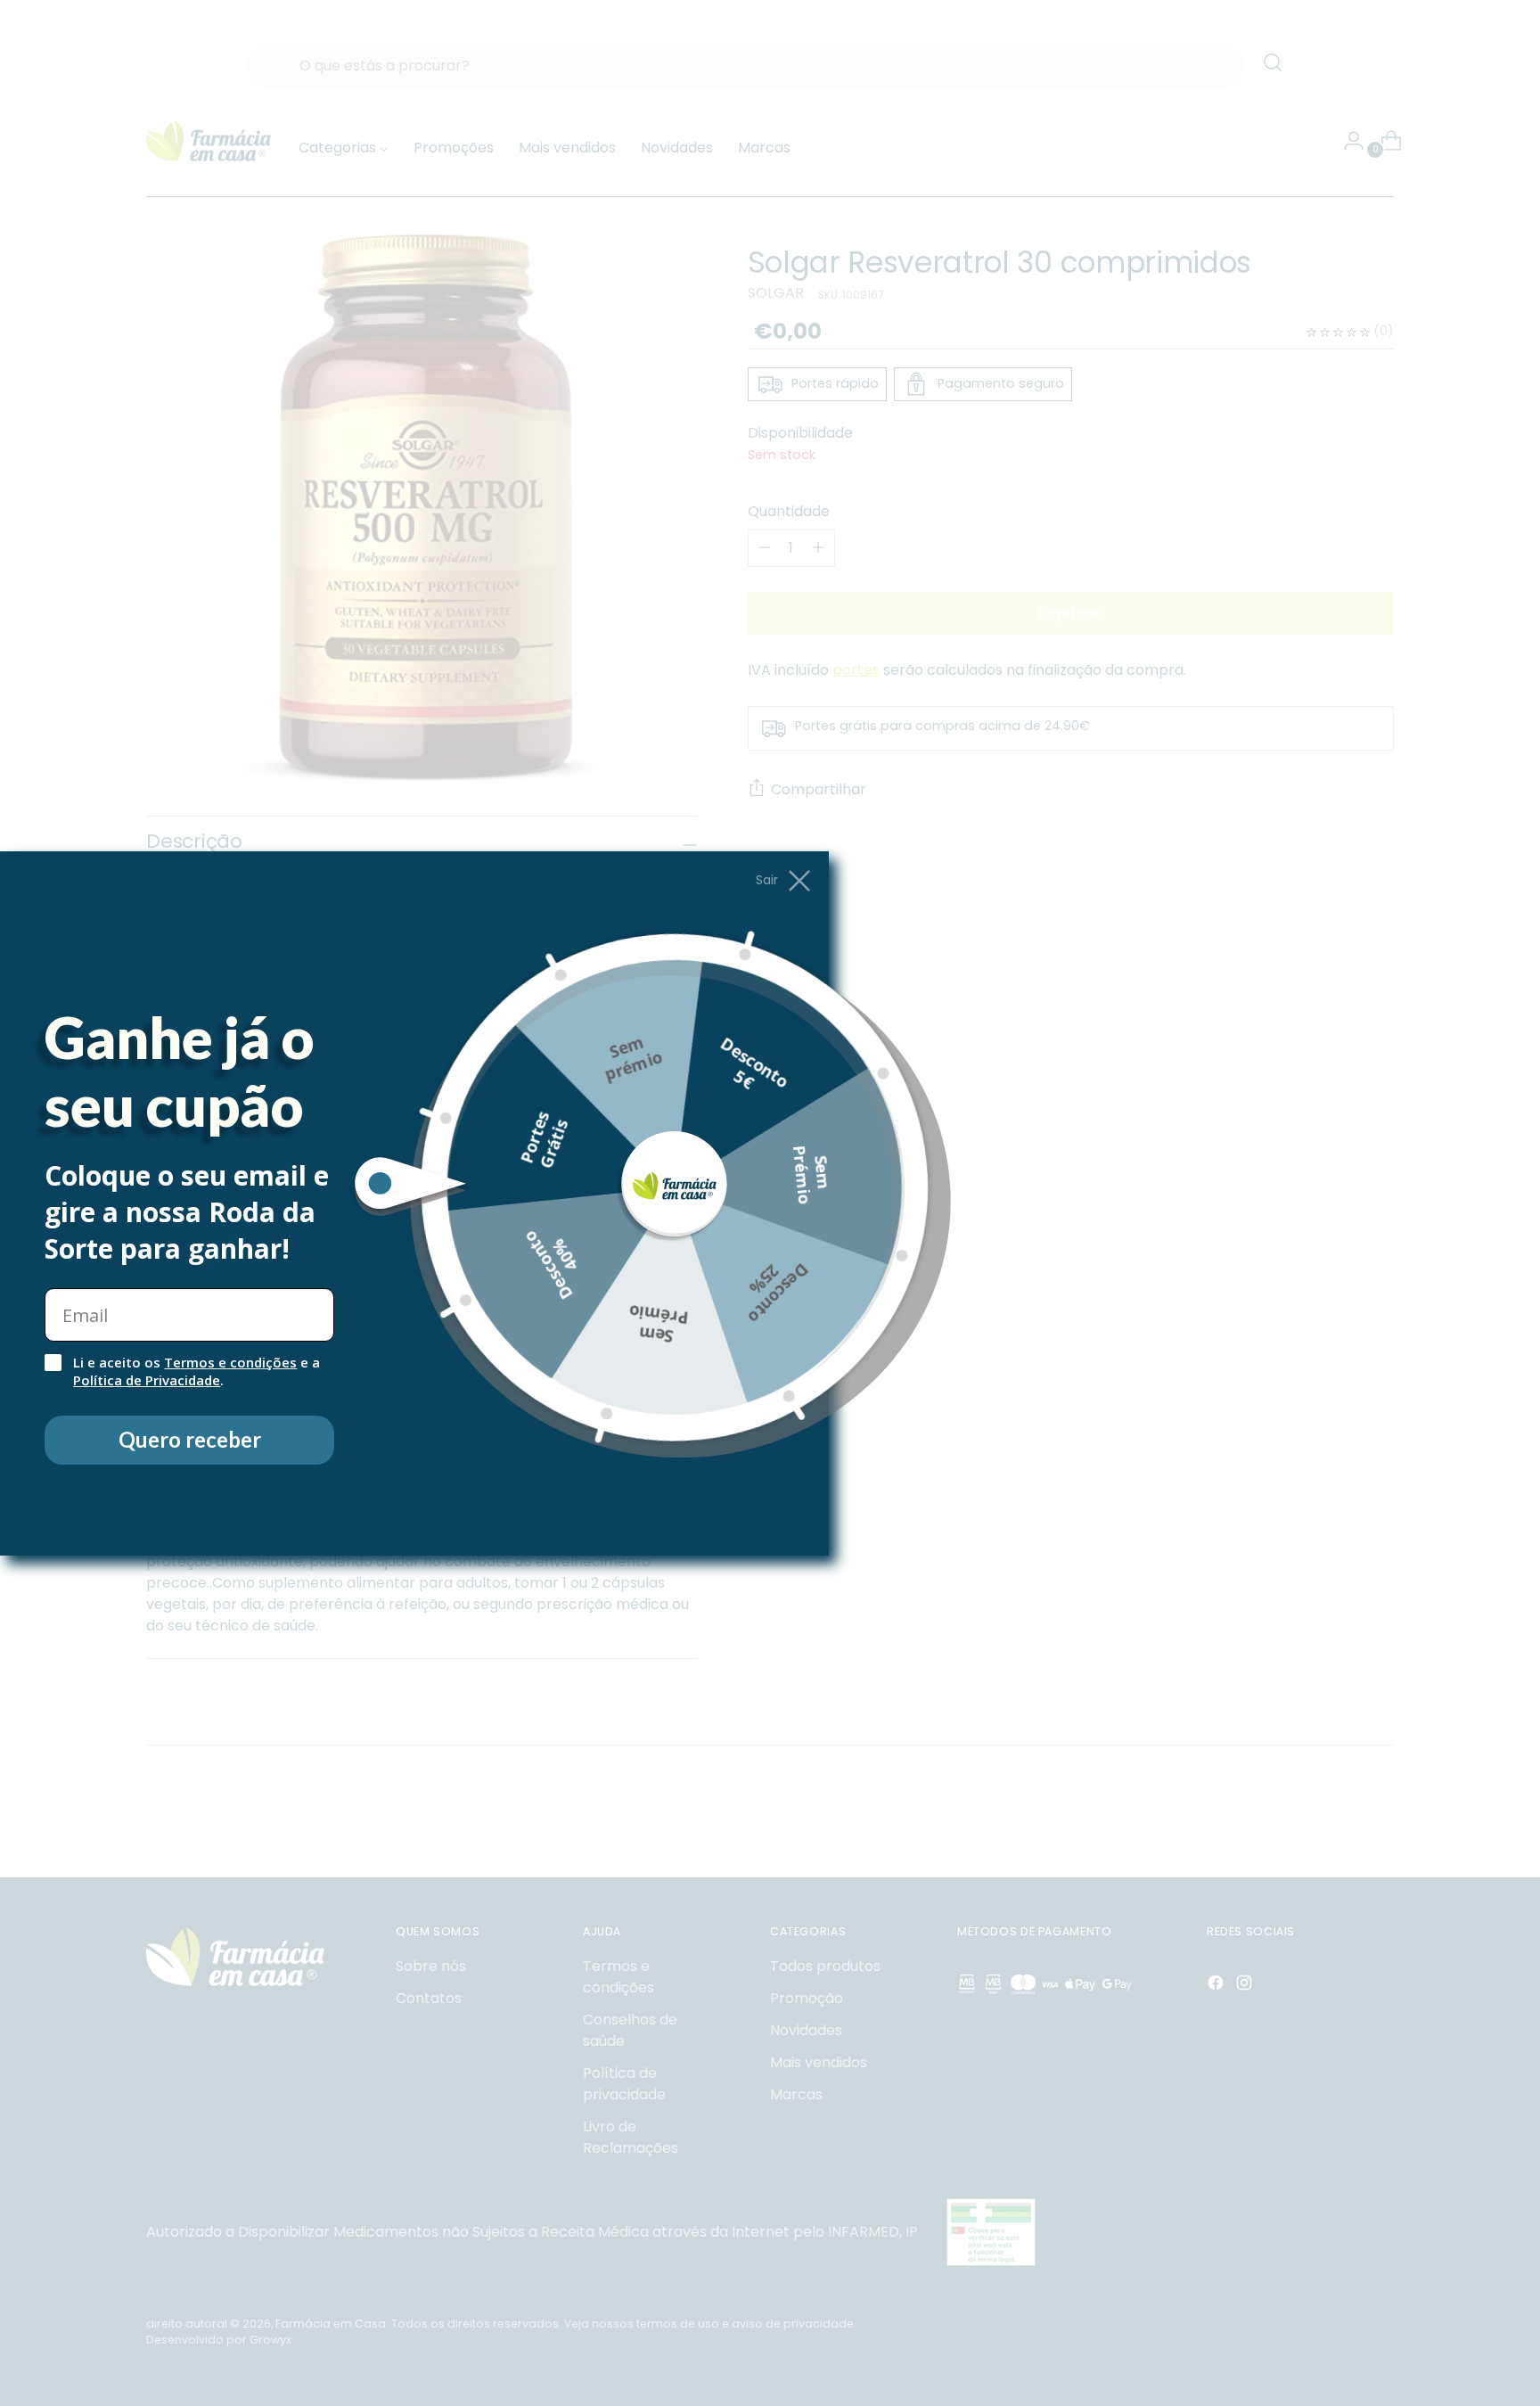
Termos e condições (230, 1362)
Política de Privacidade (147, 1380)
